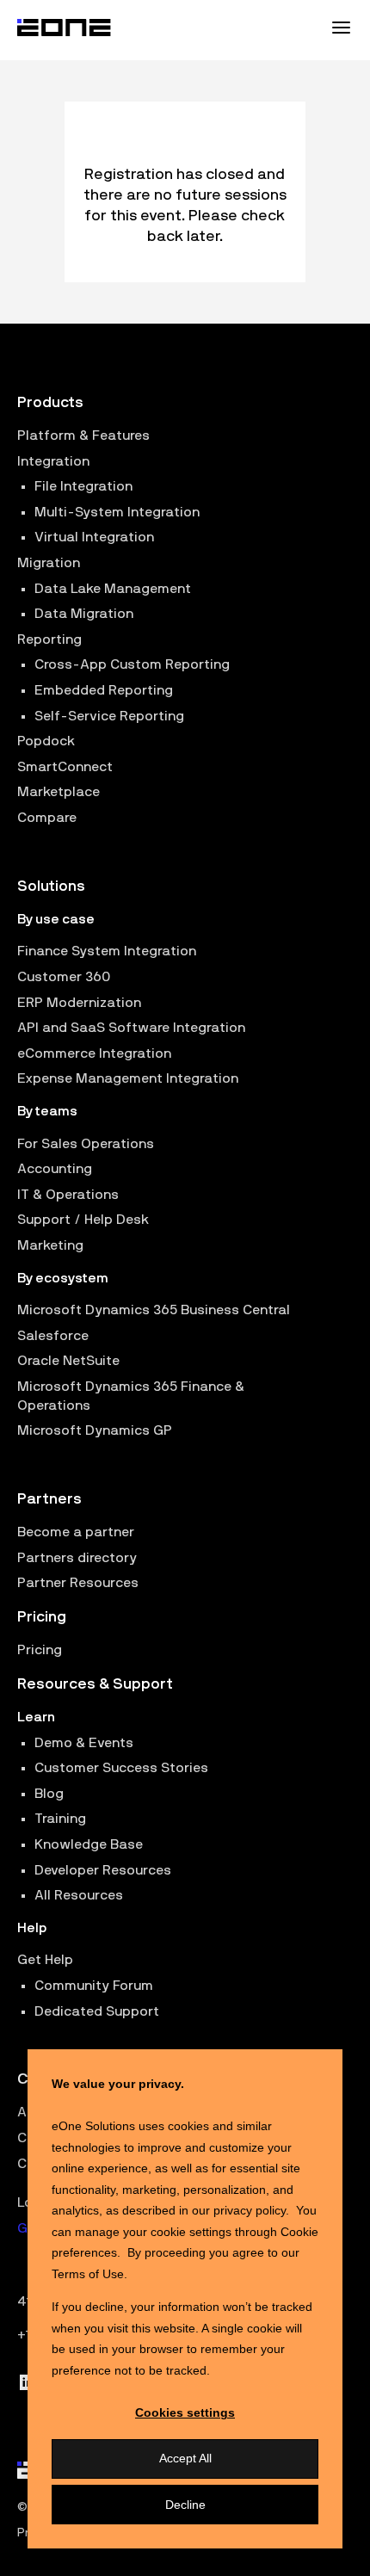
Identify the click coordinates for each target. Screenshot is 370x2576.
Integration (53, 461)
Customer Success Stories (121, 1768)
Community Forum (94, 1986)
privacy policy (250, 2210)
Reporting (49, 639)
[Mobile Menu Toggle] (341, 28)
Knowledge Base (89, 1844)
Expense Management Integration (128, 1078)
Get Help (45, 1960)
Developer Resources (103, 1870)
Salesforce (53, 1336)
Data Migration (84, 614)
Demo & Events (84, 1743)
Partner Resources (78, 1583)
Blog (49, 1794)
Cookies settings (185, 2412)
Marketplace (59, 792)
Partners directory (77, 1558)
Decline (185, 2505)
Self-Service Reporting (109, 716)
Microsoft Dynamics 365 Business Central (154, 1310)
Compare (47, 818)
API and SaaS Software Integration (131, 1028)
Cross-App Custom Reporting (132, 664)
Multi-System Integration (117, 512)
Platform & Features (83, 436)
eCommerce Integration (94, 1053)
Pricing (40, 1650)
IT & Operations (68, 1195)
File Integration (83, 486)
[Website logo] (65, 28)
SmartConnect (65, 767)
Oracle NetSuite (68, 1361)
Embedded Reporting (104, 690)
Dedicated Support (97, 2011)
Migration (49, 563)
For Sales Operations (86, 1144)
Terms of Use (88, 2274)
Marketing (50, 1245)
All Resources (79, 1895)
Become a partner (76, 1532)
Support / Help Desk (83, 1220)
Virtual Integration (94, 537)
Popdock (46, 741)
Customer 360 (64, 977)
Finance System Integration (107, 951)
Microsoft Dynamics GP (95, 1430)
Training (60, 1819)
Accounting (55, 1169)
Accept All (185, 2458)
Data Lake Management (113, 589)
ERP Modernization (79, 1003)
